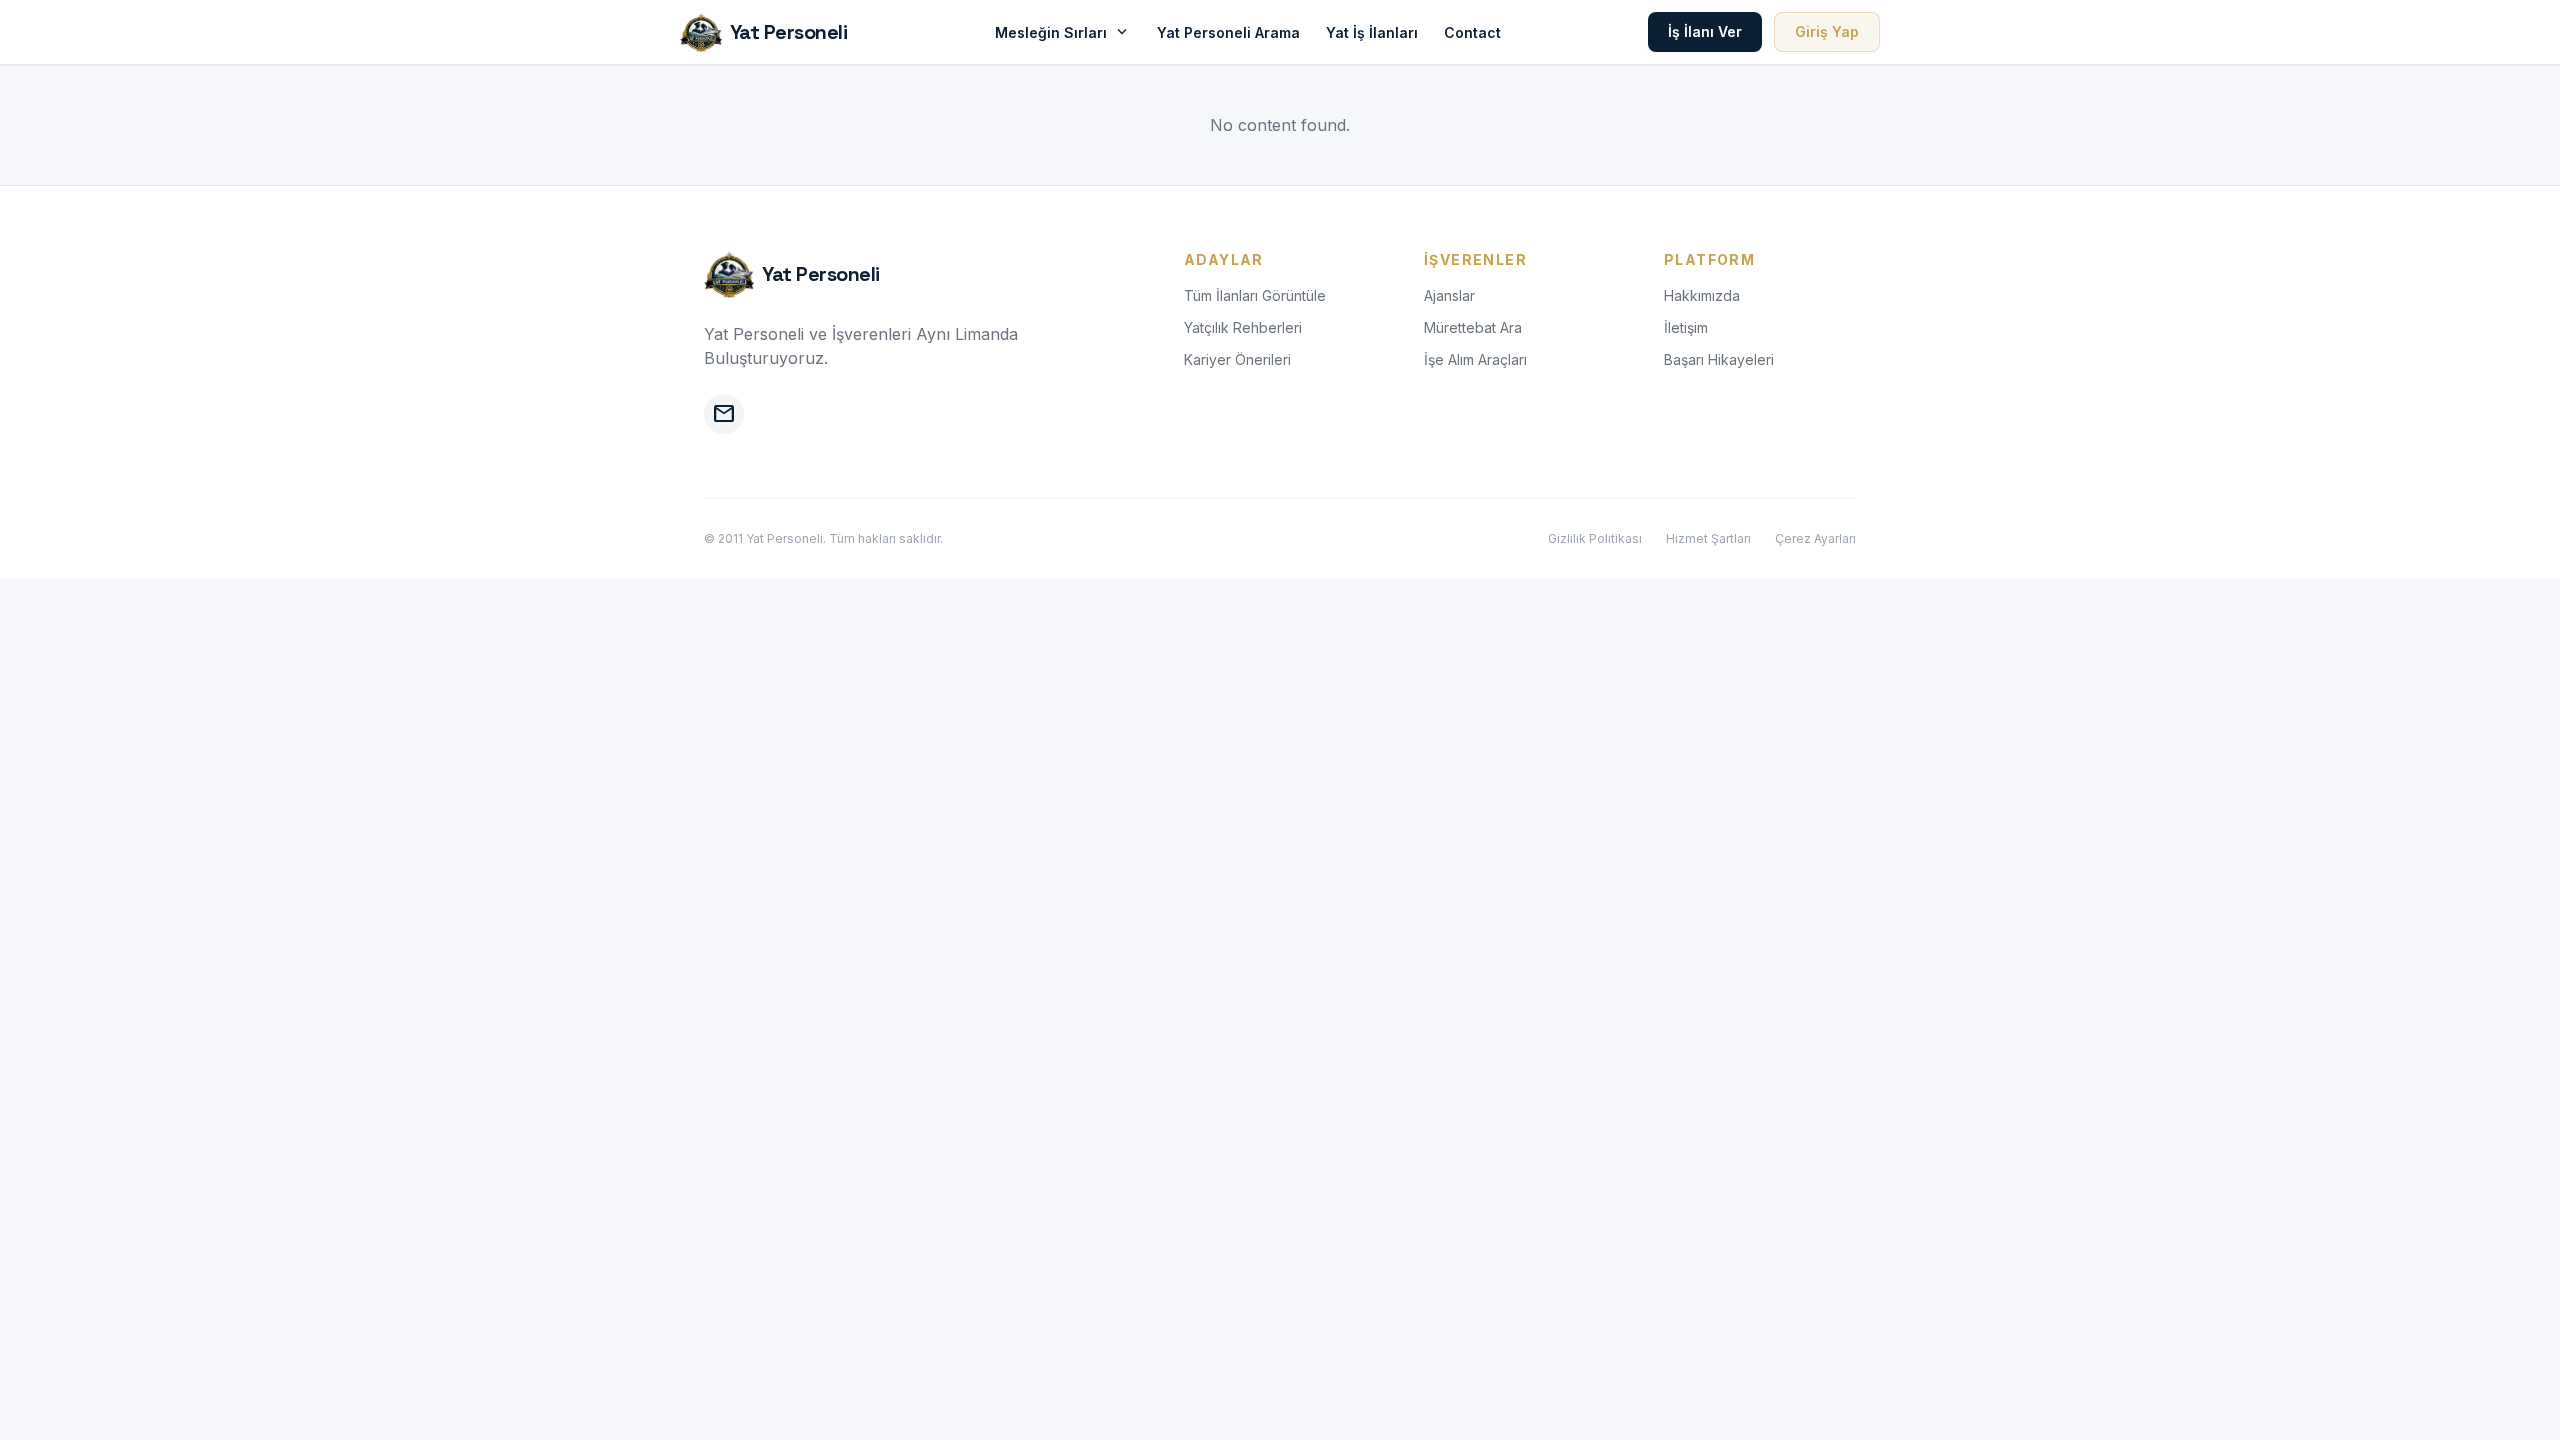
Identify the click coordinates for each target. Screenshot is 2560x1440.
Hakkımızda (1702, 295)
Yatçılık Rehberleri (1243, 327)
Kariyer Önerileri (1237, 359)
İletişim (1686, 327)
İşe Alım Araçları (1475, 359)
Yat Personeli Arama (1228, 32)
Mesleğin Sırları (1063, 32)
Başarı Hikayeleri (1719, 359)
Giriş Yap (1827, 31)
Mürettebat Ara (1473, 327)
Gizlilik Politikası (1595, 538)
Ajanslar (1449, 295)
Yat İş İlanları (1372, 32)
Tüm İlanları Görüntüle (1255, 295)
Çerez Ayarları (1815, 538)
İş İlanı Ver (1705, 31)
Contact (1472, 32)
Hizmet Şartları (1708, 538)
